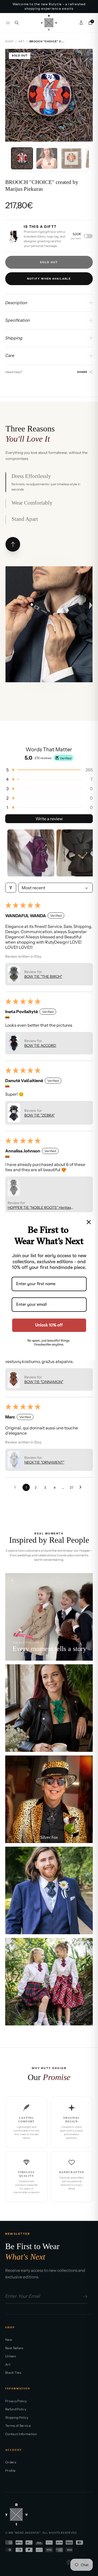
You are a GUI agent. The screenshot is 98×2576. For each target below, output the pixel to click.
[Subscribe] (84, 2296)
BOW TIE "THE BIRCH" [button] (43, 977)
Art (22, 41)
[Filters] (11, 888)
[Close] (89, 1222)
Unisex (11, 2356)
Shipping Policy (17, 2418)
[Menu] (8, 23)
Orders (11, 2462)
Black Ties (13, 2373)
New (9, 2340)
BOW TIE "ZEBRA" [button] (39, 1115)
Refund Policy (16, 2409)
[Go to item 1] (31, 853)
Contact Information (21, 2434)
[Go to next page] (82, 1487)
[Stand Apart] (51, 650)
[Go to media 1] (22, 158)
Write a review (49, 819)
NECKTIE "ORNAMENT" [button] (44, 1462)
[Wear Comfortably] (50, 605)
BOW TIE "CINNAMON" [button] (44, 1382)
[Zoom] (85, 57)
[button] (49, 770)
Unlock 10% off (49, 1325)
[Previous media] (13, 95)
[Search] (17, 23)
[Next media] (85, 95)
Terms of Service (18, 2426)
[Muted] (13, 1580)
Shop (9, 41)
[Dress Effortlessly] (32, 605)
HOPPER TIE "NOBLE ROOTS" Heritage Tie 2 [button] (40, 1208)
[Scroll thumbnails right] (87, 853)
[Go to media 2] (47, 158)
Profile (10, 2471)
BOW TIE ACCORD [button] (40, 1046)
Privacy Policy (16, 2401)
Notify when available (49, 279)
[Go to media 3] (71, 158)
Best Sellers (14, 2348)
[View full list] (13, 544)
